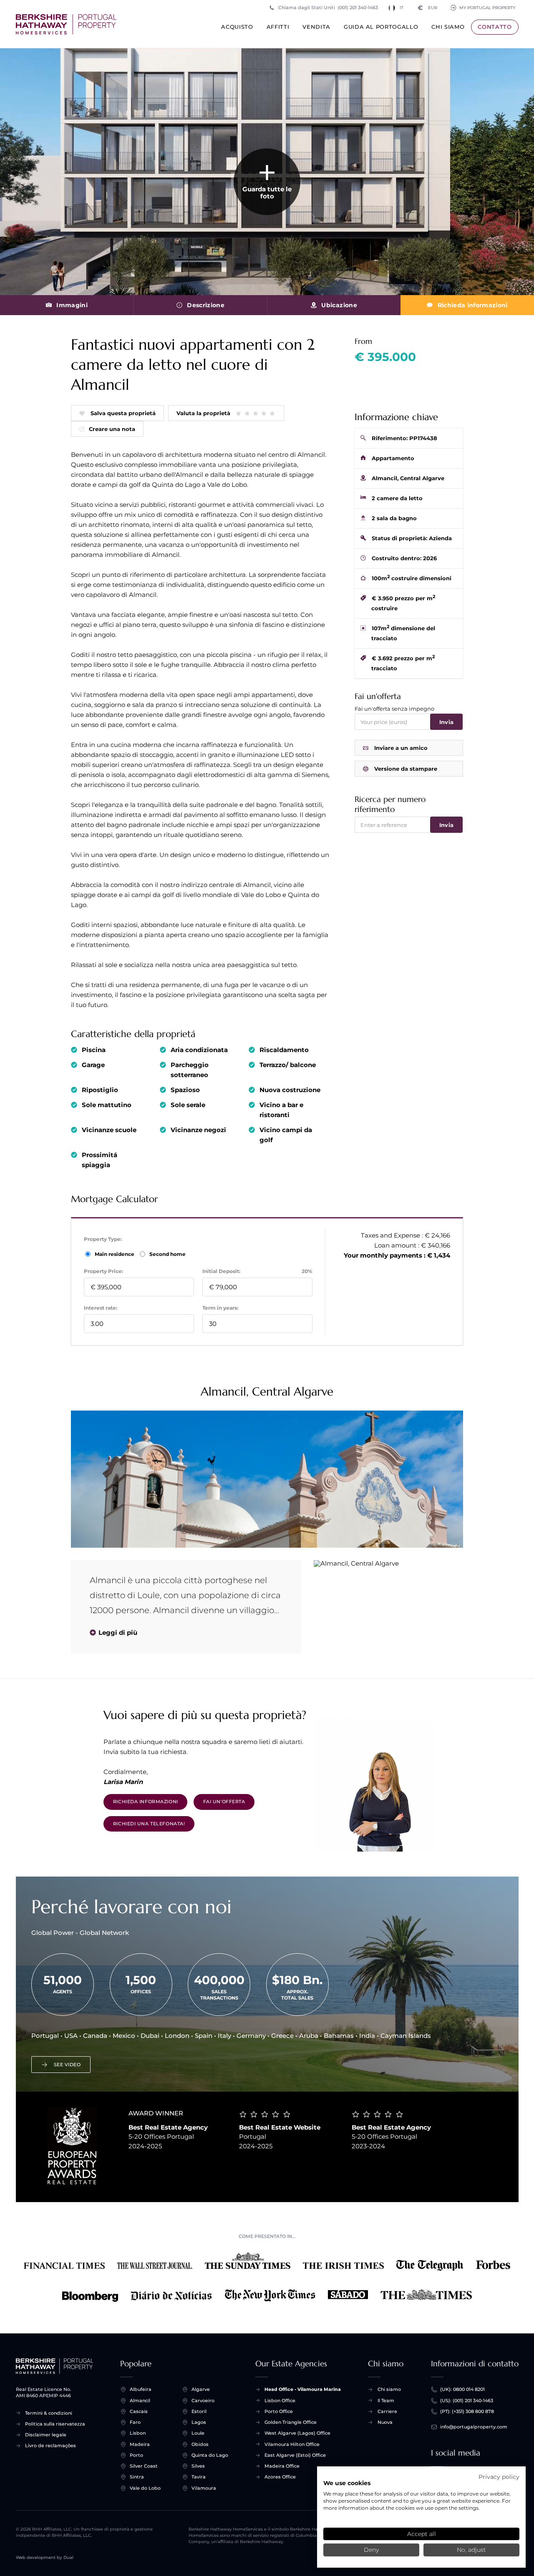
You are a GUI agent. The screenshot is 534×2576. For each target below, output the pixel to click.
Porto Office (279, 2411)
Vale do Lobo (145, 2488)
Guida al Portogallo (381, 27)
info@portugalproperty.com (474, 2427)
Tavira (199, 2477)
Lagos (199, 2422)
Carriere (387, 2411)
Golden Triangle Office (291, 2422)
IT (402, 8)
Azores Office (280, 2477)
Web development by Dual (45, 2557)
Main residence (115, 1254)
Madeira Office (282, 2466)
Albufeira (141, 2389)
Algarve (201, 2389)
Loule (198, 2433)
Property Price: (103, 1271)
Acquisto (237, 27)
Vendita (316, 27)
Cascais (139, 2411)
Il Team (386, 2401)
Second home (167, 1254)
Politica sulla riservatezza (55, 2424)
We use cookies (347, 2483)
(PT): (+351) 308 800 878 (467, 2411)
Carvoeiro (203, 2401)
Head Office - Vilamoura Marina (303, 2389)
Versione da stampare (406, 769)
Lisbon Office (280, 2401)
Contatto (495, 27)
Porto (136, 2455)
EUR (427, 8)
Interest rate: (101, 1308)
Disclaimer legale (46, 2435)
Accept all (422, 2534)
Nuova (385, 2422)
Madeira (140, 2444)
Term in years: (220, 1308)
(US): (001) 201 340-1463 (467, 2401)
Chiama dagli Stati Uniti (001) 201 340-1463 (328, 8)
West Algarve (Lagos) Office (297, 2433)
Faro (135, 2422)
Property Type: (103, 1239)
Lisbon (138, 2433)
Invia (447, 722)
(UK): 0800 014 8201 (462, 2389)
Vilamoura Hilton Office (292, 2444)
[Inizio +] (66, 24)
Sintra (137, 2477)
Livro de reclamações (50, 2446)
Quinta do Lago (210, 2455)
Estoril (199, 2411)
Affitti (278, 27)
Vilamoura (204, 2488)
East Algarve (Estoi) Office (295, 2455)
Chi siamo (448, 27)
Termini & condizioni (49, 2413)
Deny (371, 2550)
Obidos (200, 2444)
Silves (198, 2466)
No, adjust (471, 2550)
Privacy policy (499, 2477)
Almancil (140, 2401)
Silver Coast (144, 2466)
